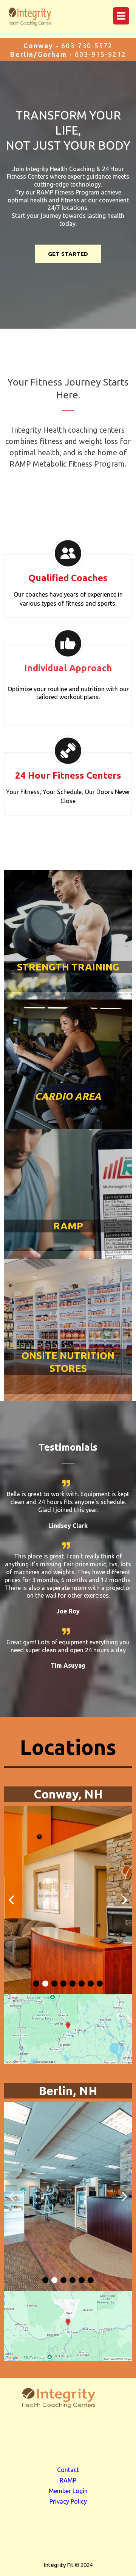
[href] (68, 2029)
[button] (120, 16)
